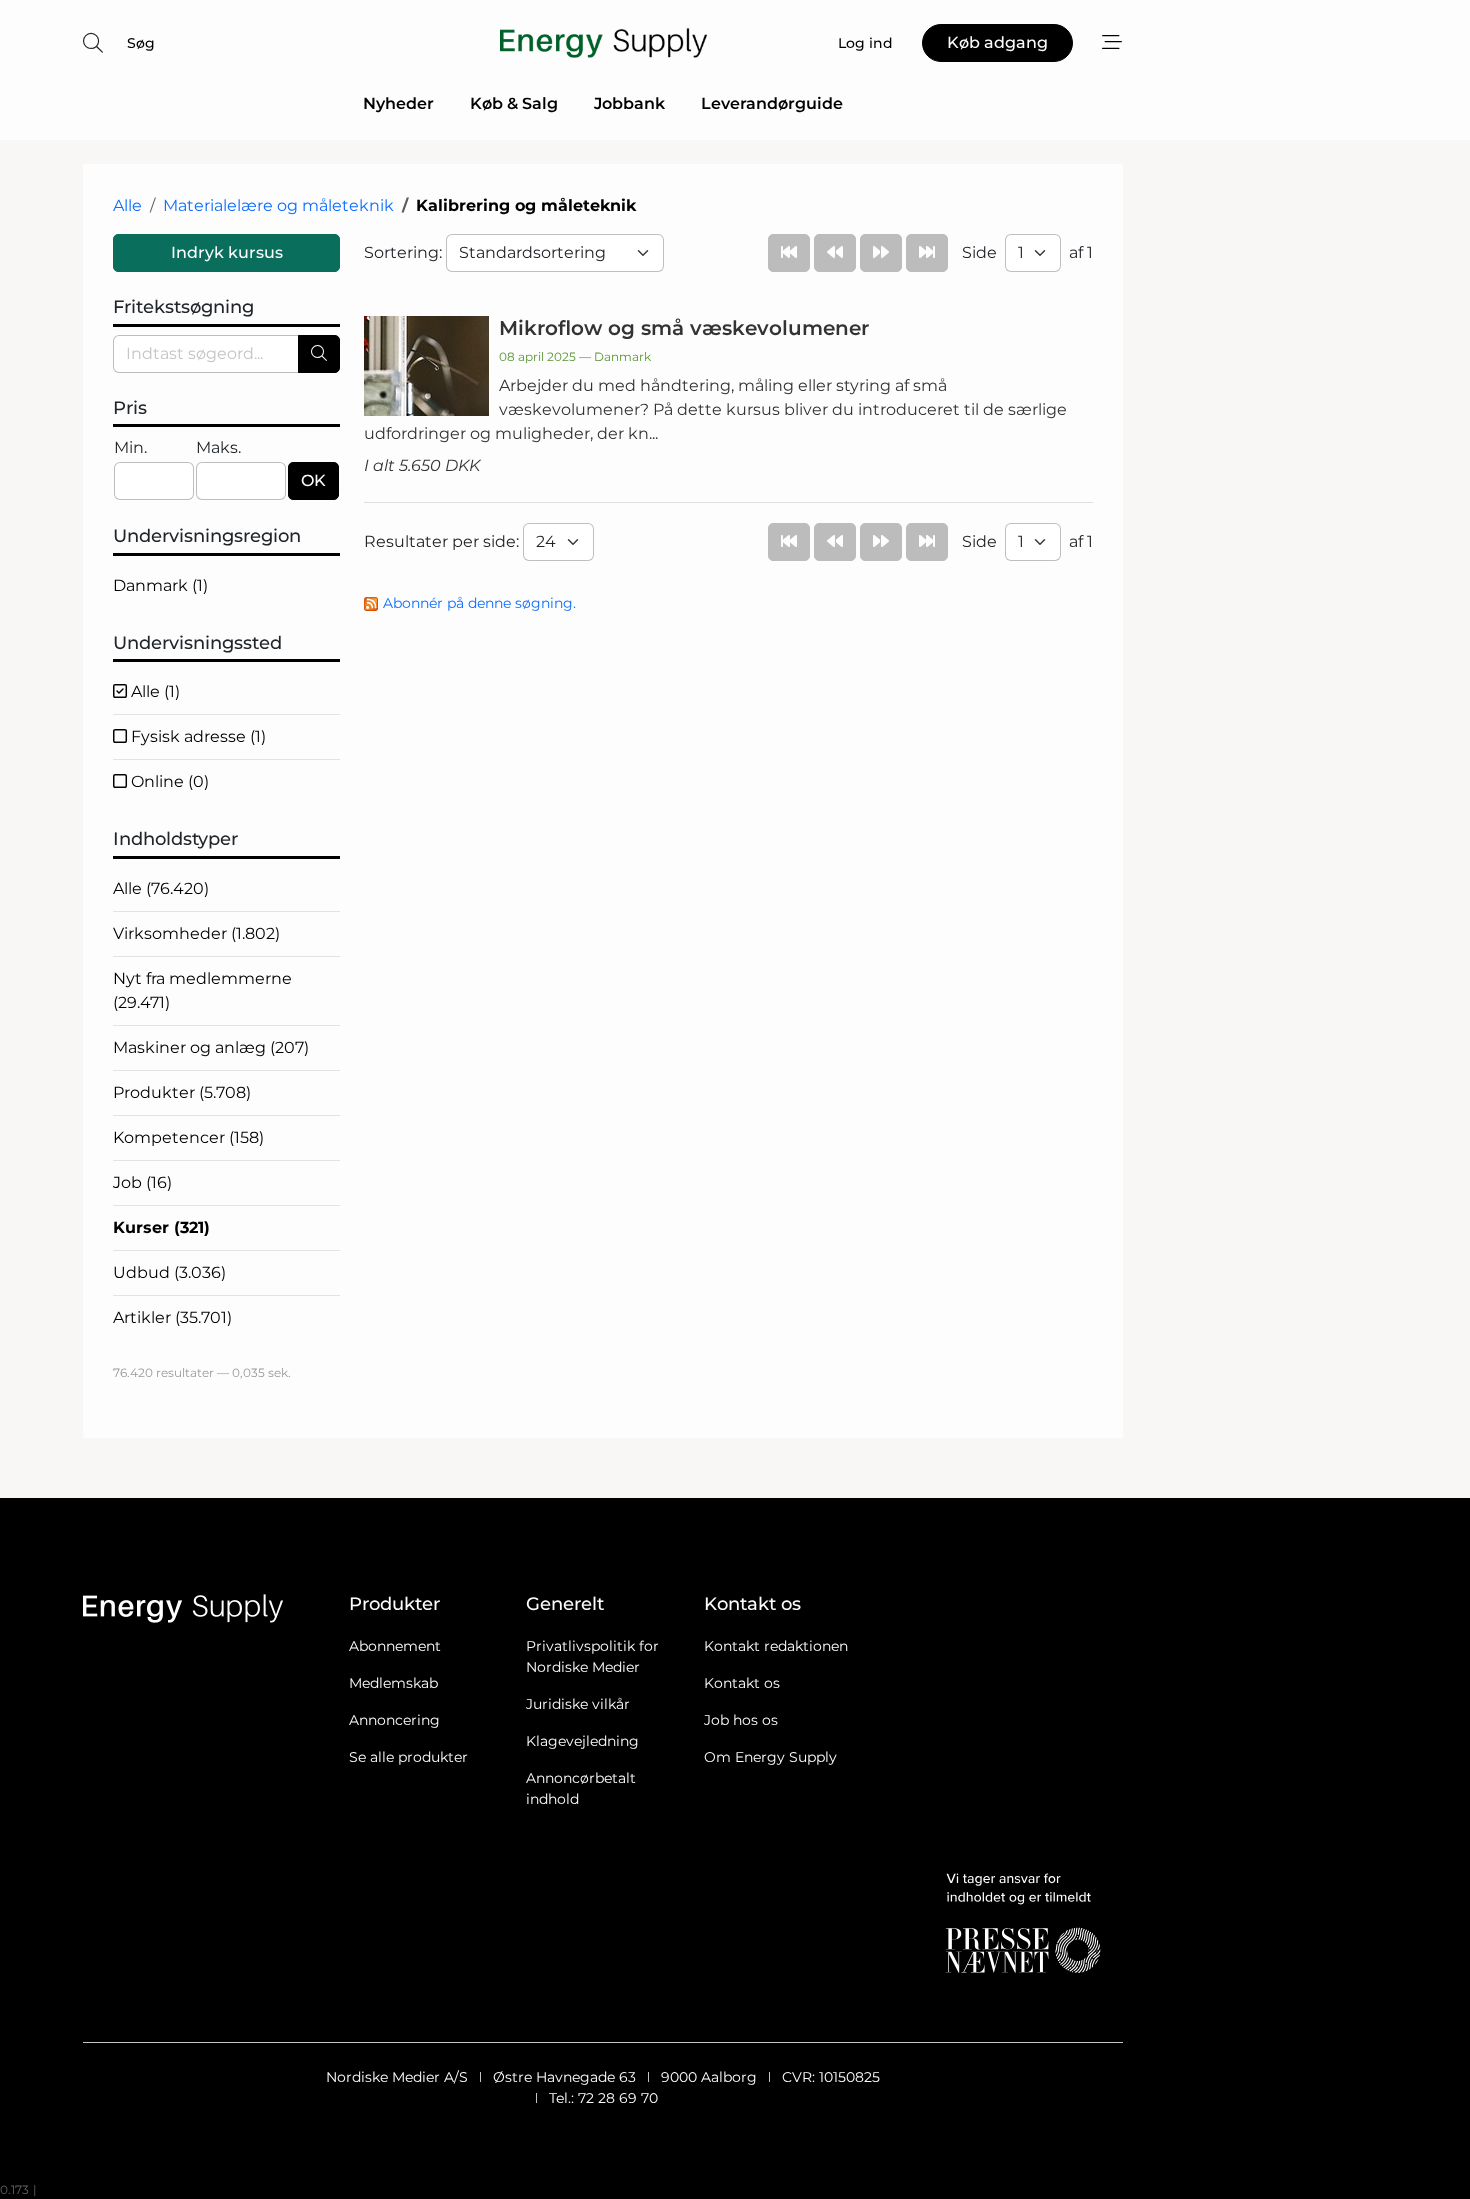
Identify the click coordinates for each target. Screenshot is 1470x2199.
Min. (130, 447)
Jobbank (629, 103)
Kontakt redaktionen (776, 1646)
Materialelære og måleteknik (278, 205)
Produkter (182, 1092)
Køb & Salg (514, 103)
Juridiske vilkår (578, 1704)
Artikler (172, 1317)
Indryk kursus (227, 252)
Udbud (169, 1272)
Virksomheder (196, 933)
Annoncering (394, 1720)
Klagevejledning (582, 1741)
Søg (141, 43)
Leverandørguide (772, 103)
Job (142, 1182)
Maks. (218, 447)
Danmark (160, 585)
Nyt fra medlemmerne (202, 990)
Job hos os (741, 1720)
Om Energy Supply (770, 1757)
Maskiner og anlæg (211, 1047)
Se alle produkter (408, 1757)
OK (313, 480)
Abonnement (395, 1646)
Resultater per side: (443, 541)
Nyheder (398, 103)
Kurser (161, 1227)
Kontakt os (742, 1683)
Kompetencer (188, 1137)
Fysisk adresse (196, 736)
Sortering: (405, 252)
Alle (127, 205)
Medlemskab (393, 1683)
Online (168, 781)
